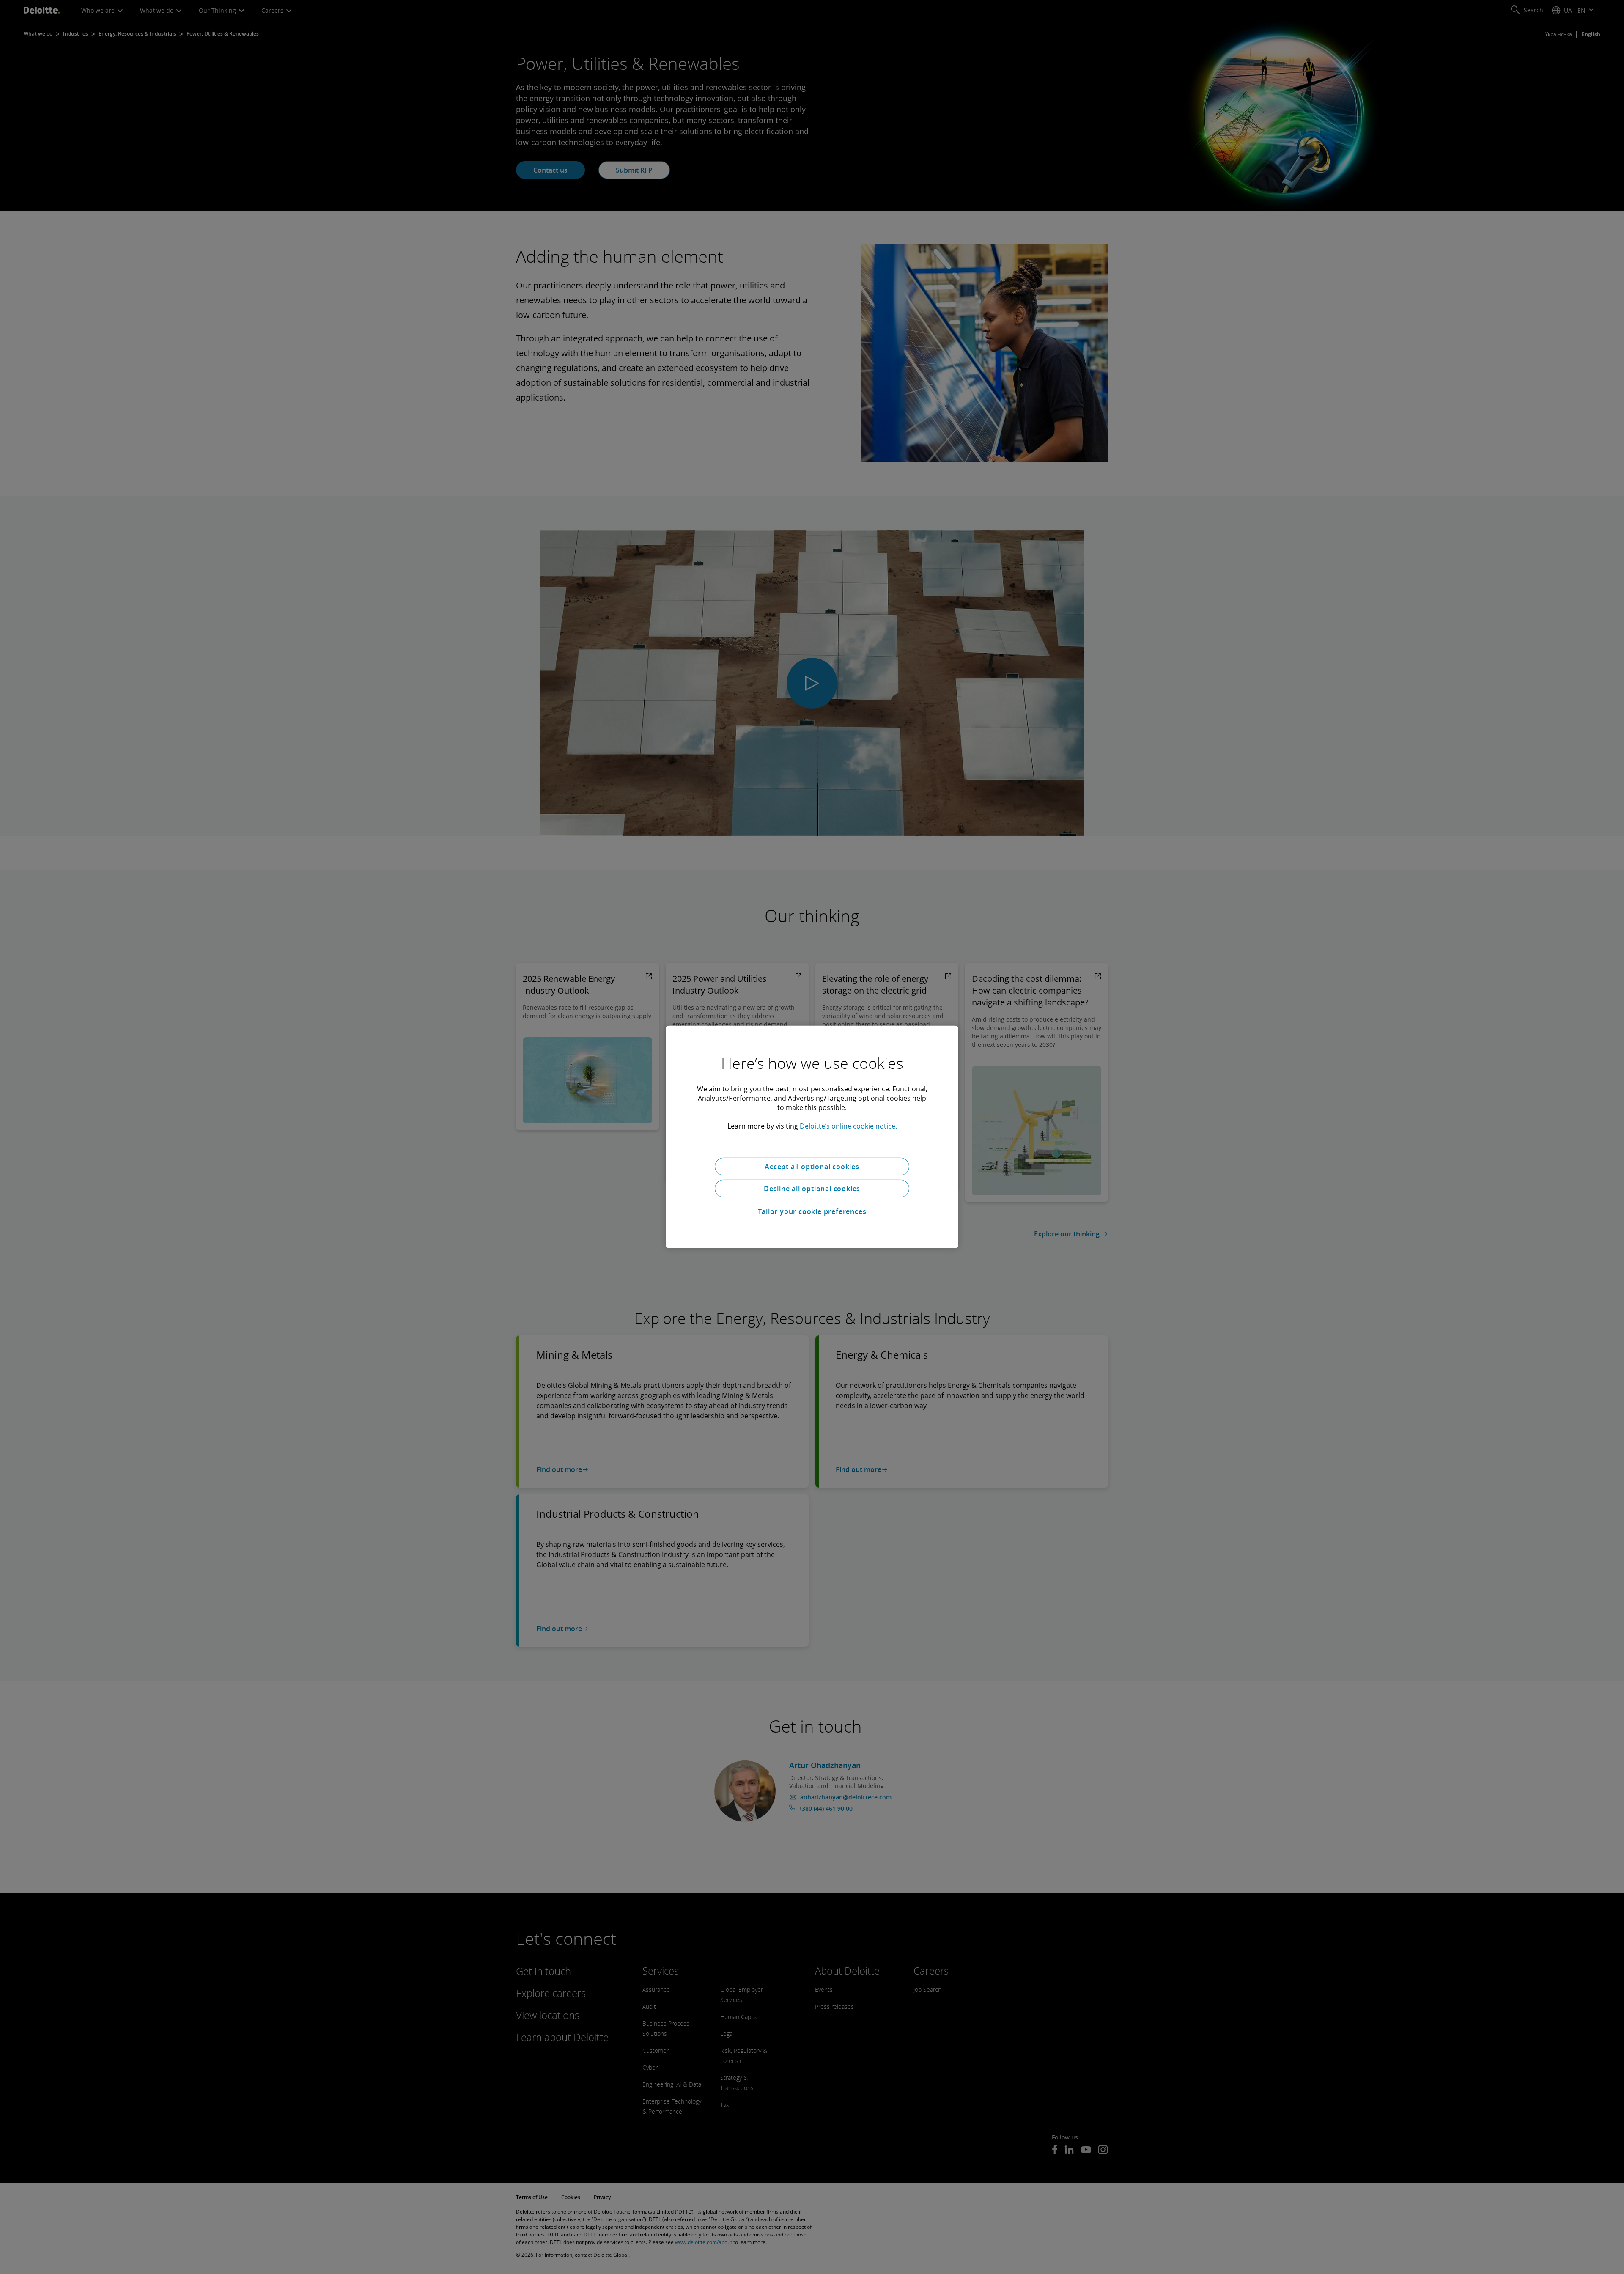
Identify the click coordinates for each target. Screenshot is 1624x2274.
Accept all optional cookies (812, 1167)
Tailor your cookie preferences (812, 1211)
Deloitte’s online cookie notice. (848, 1126)
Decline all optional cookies (812, 1189)
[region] (812, 1137)
